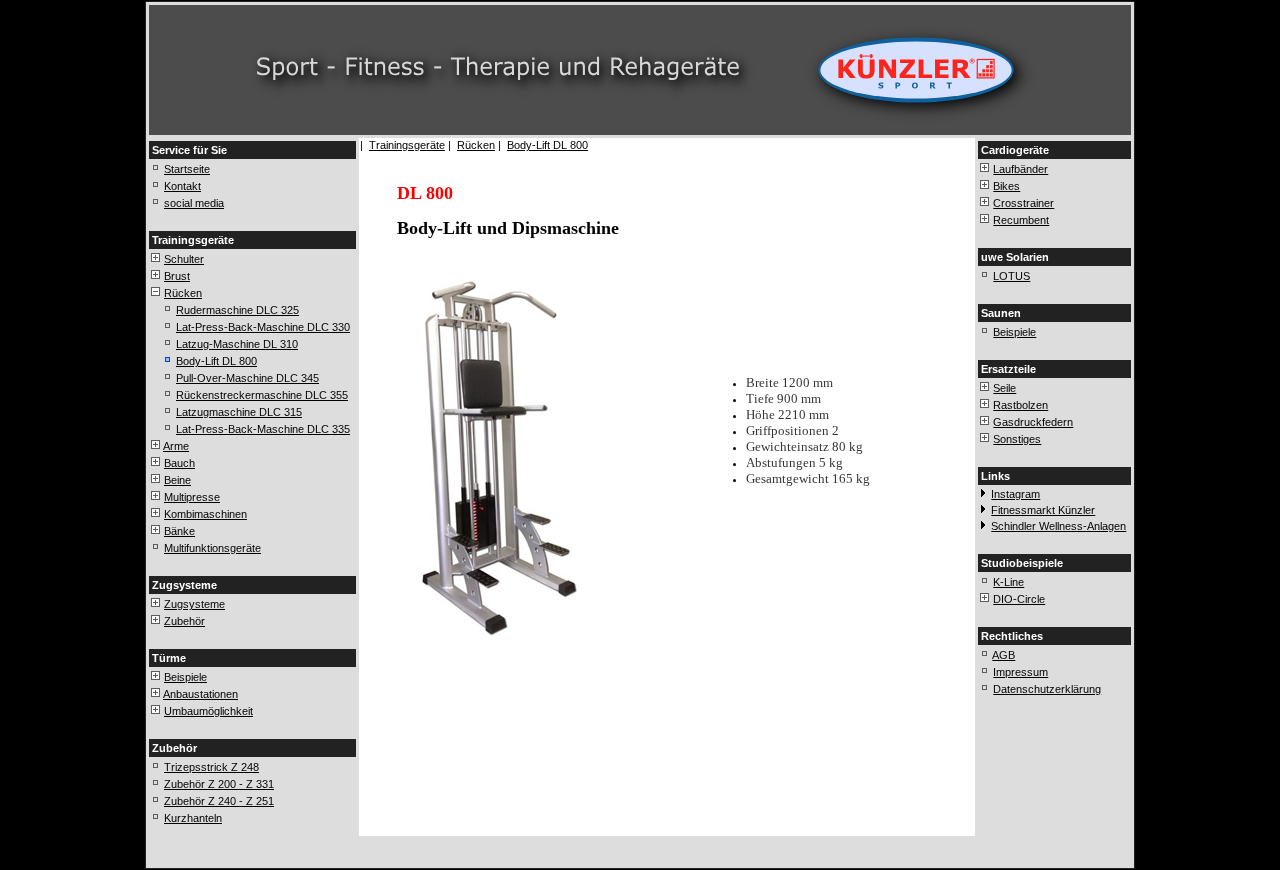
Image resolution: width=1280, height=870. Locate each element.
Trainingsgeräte (407, 145)
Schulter (184, 259)
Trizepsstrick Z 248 (211, 767)
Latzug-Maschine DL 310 (237, 344)
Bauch (179, 463)
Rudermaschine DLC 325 (237, 310)
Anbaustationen (200, 694)
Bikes (1006, 186)
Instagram (1015, 494)
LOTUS (1011, 276)
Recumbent (1021, 220)
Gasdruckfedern (1033, 422)
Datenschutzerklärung (1047, 689)
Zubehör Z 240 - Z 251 (219, 801)
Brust (177, 276)
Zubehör (184, 621)
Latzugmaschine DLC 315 (239, 412)
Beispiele (185, 677)
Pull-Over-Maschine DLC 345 (247, 378)
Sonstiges (1017, 439)
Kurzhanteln (193, 818)
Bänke (179, 531)
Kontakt (182, 186)
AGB (1003, 655)
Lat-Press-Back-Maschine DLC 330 (263, 327)
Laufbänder (1020, 169)
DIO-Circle (1019, 599)
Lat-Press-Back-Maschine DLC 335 (263, 429)
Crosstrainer (1023, 203)
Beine (177, 480)
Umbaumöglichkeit (208, 711)
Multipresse (192, 497)
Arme (176, 446)
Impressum (1020, 672)
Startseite (187, 169)
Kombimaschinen (205, 514)
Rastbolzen (1020, 405)
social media (194, 203)
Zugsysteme (194, 604)
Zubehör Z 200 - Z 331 (219, 784)
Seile (1004, 388)
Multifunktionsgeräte (212, 548)
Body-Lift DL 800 (216, 361)
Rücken (183, 293)
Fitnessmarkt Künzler (1043, 510)
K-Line (1008, 582)
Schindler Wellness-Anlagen (1058, 526)
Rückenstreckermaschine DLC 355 (262, 395)
